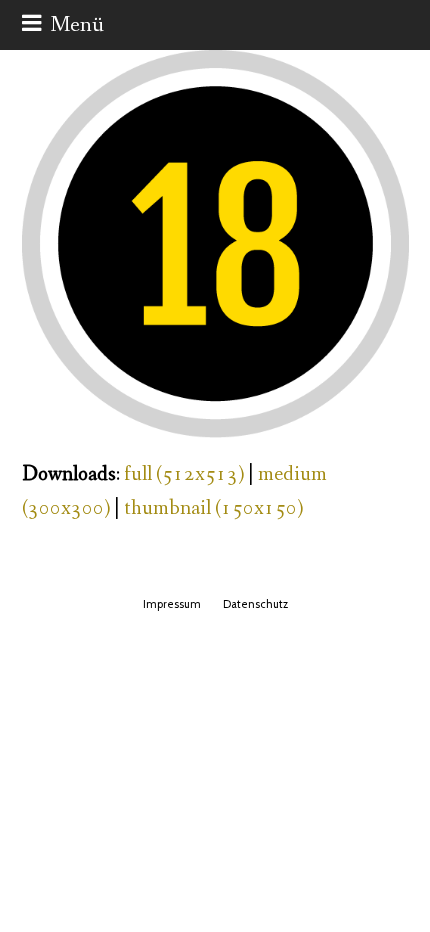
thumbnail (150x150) (213, 508)
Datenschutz (255, 604)
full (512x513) (184, 474)
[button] (63, 25)
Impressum (172, 604)
